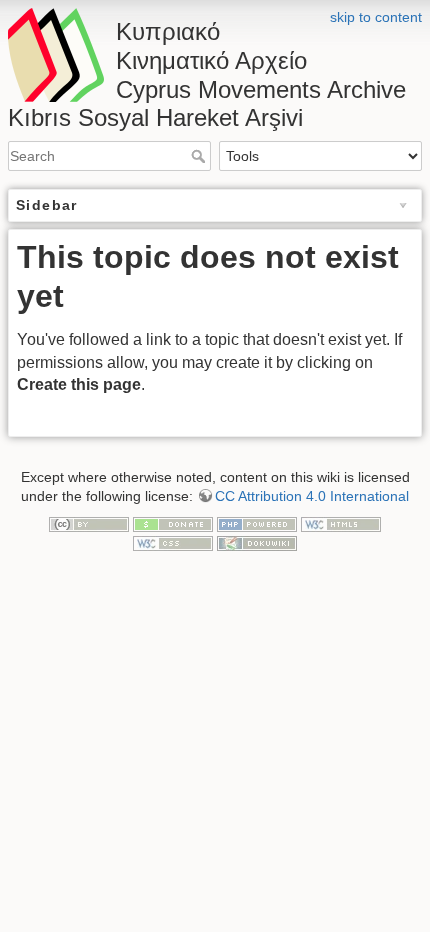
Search (200, 156)
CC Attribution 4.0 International (312, 496)
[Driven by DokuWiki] (257, 542)
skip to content (376, 17)
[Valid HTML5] (341, 523)
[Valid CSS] (173, 542)
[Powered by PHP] (257, 523)
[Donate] (173, 523)
